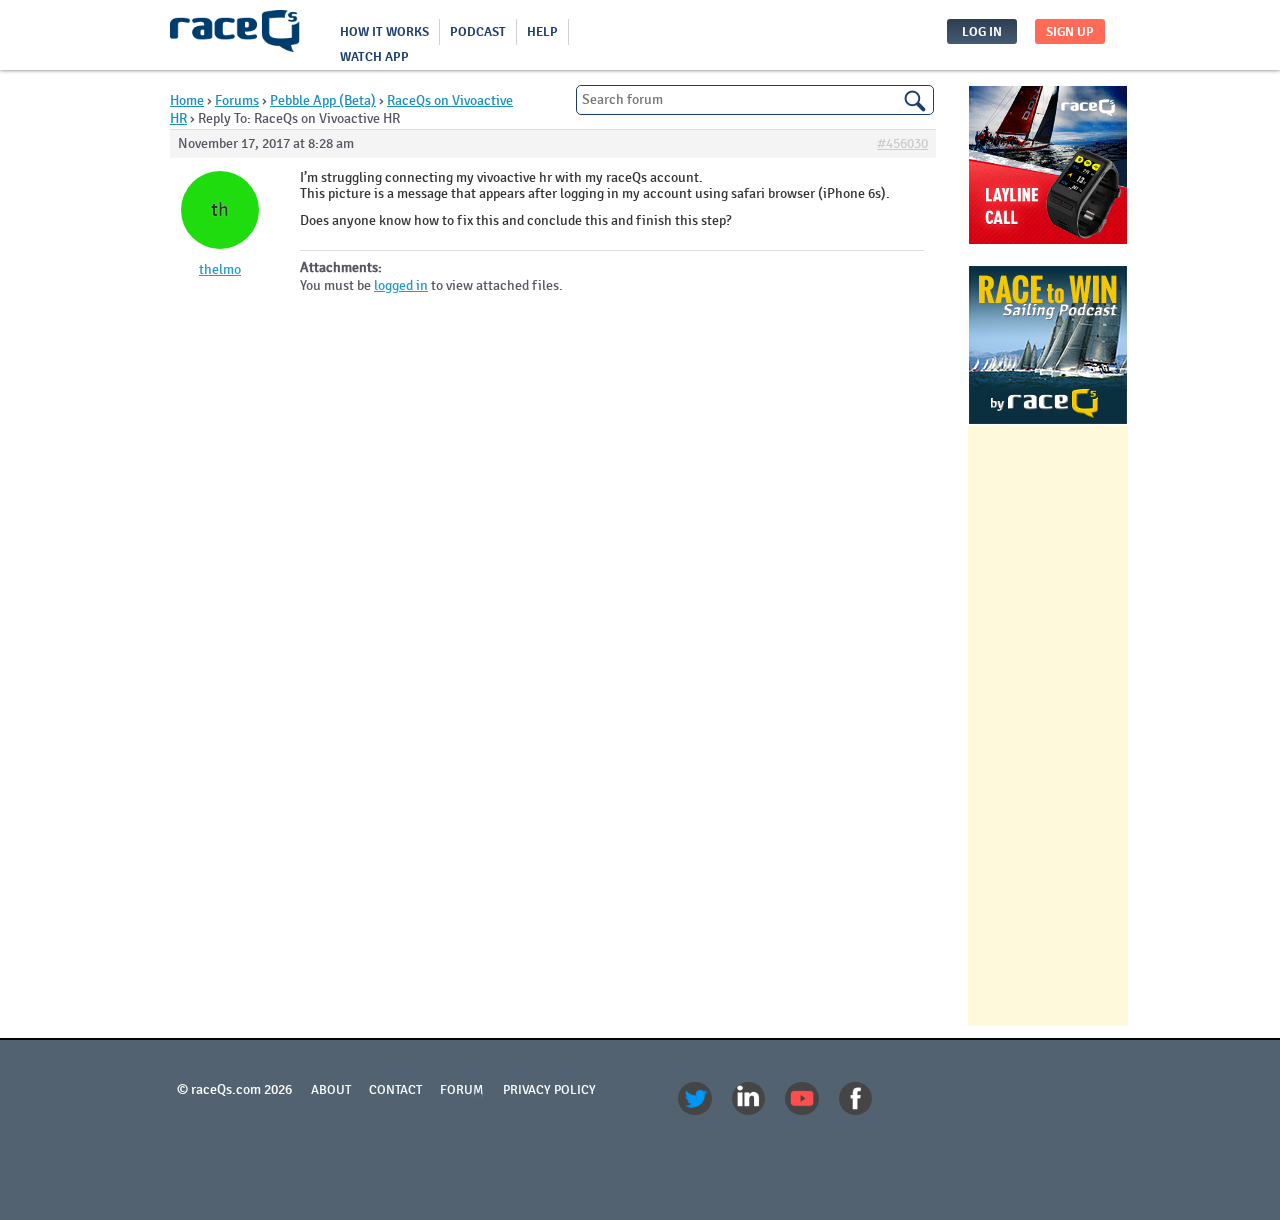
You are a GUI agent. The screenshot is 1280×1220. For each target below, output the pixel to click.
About (331, 1090)
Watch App (374, 57)
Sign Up (1070, 32)
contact (395, 1090)
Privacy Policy (549, 1090)
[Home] (235, 35)
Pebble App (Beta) (323, 100)
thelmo (220, 270)
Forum (462, 1090)
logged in (401, 285)
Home (187, 100)
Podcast (478, 32)
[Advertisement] (1048, 726)
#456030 (902, 144)
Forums (237, 100)
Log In (982, 32)
